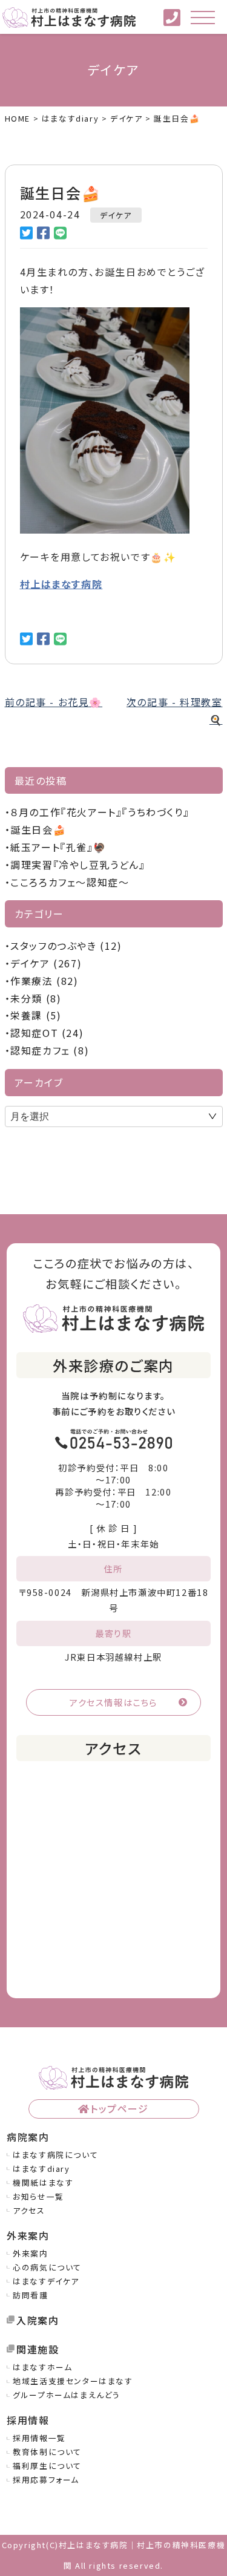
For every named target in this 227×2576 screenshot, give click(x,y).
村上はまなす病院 (61, 584)
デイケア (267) (46, 963)
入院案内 (38, 2320)
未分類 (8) (36, 998)
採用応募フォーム (46, 2480)
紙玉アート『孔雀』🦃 (58, 847)
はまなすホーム (42, 2367)
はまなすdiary (41, 2169)
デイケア (116, 215)
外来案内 (30, 2253)
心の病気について (47, 2267)
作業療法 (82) (44, 981)
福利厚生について (47, 2466)
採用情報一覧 (39, 2438)
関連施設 (38, 2349)
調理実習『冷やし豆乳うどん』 (77, 865)
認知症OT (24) (47, 1033)
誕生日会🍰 (38, 829)
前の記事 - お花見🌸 (54, 702)
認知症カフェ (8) (50, 1050)
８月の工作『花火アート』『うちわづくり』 (100, 812)
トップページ (120, 2108)
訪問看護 (30, 2295)
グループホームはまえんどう (67, 2395)
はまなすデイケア (46, 2281)
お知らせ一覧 (38, 2196)
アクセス (29, 2210)
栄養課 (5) (36, 1015)
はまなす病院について (55, 2155)
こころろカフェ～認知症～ (70, 882)
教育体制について (47, 2452)
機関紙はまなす (43, 2182)
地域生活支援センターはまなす (73, 2381)
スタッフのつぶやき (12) (66, 946)
